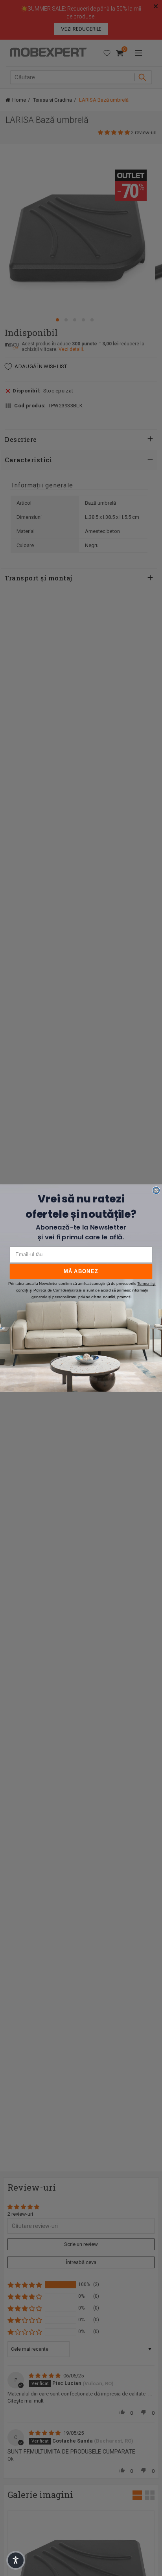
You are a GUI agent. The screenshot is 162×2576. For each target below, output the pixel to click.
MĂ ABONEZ (81, 1271)
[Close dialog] (156, 1190)
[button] (16, 2560)
